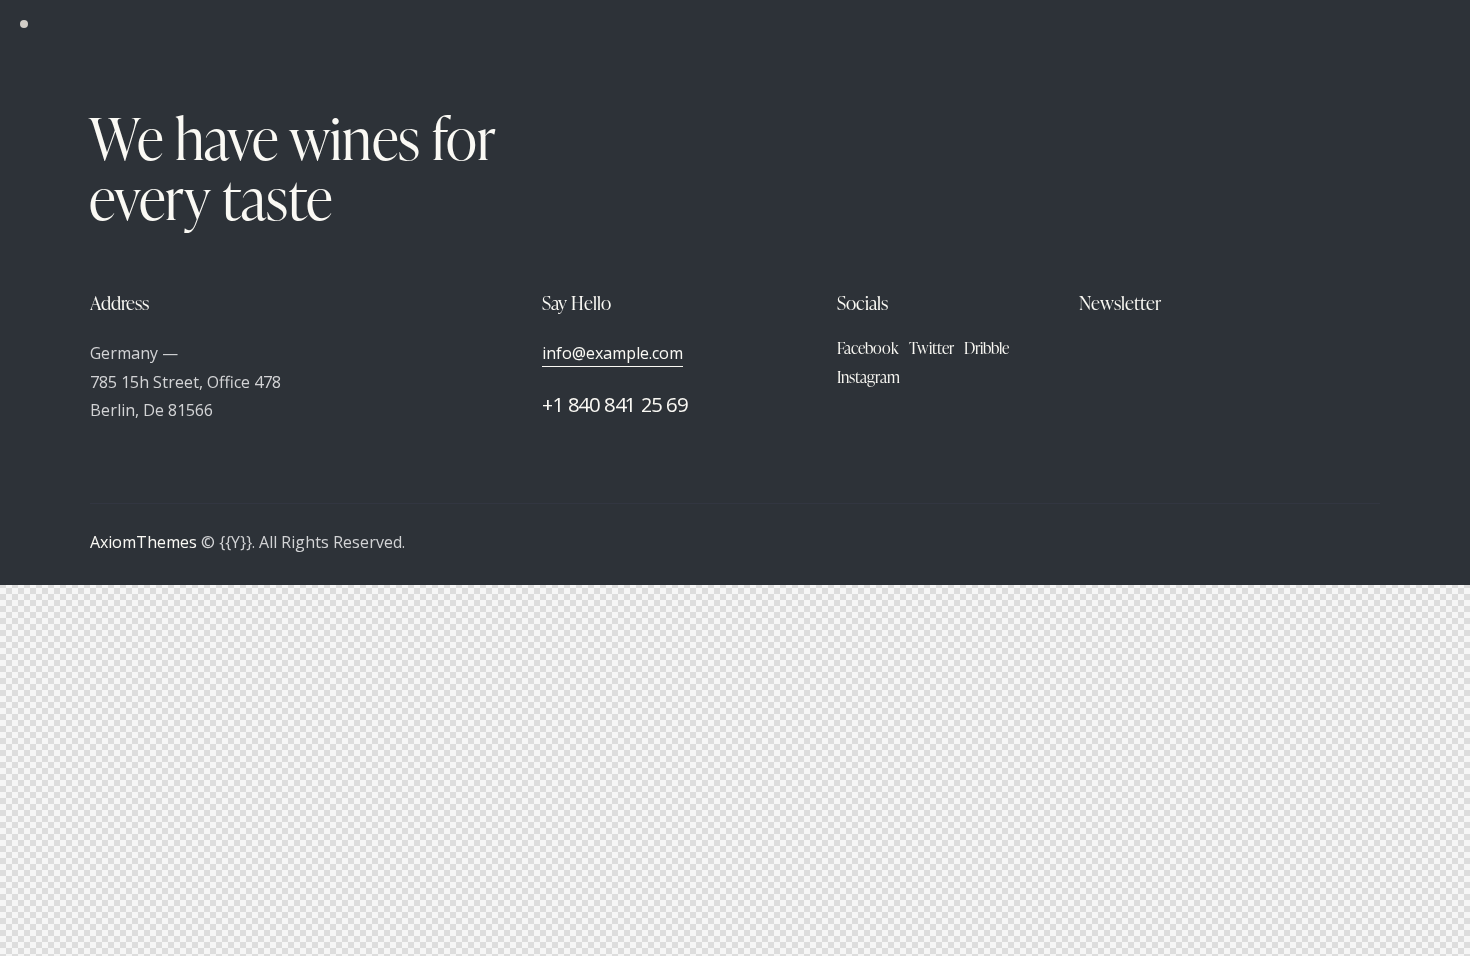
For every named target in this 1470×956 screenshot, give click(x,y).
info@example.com (612, 353)
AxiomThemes (143, 542)
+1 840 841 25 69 (615, 404)
